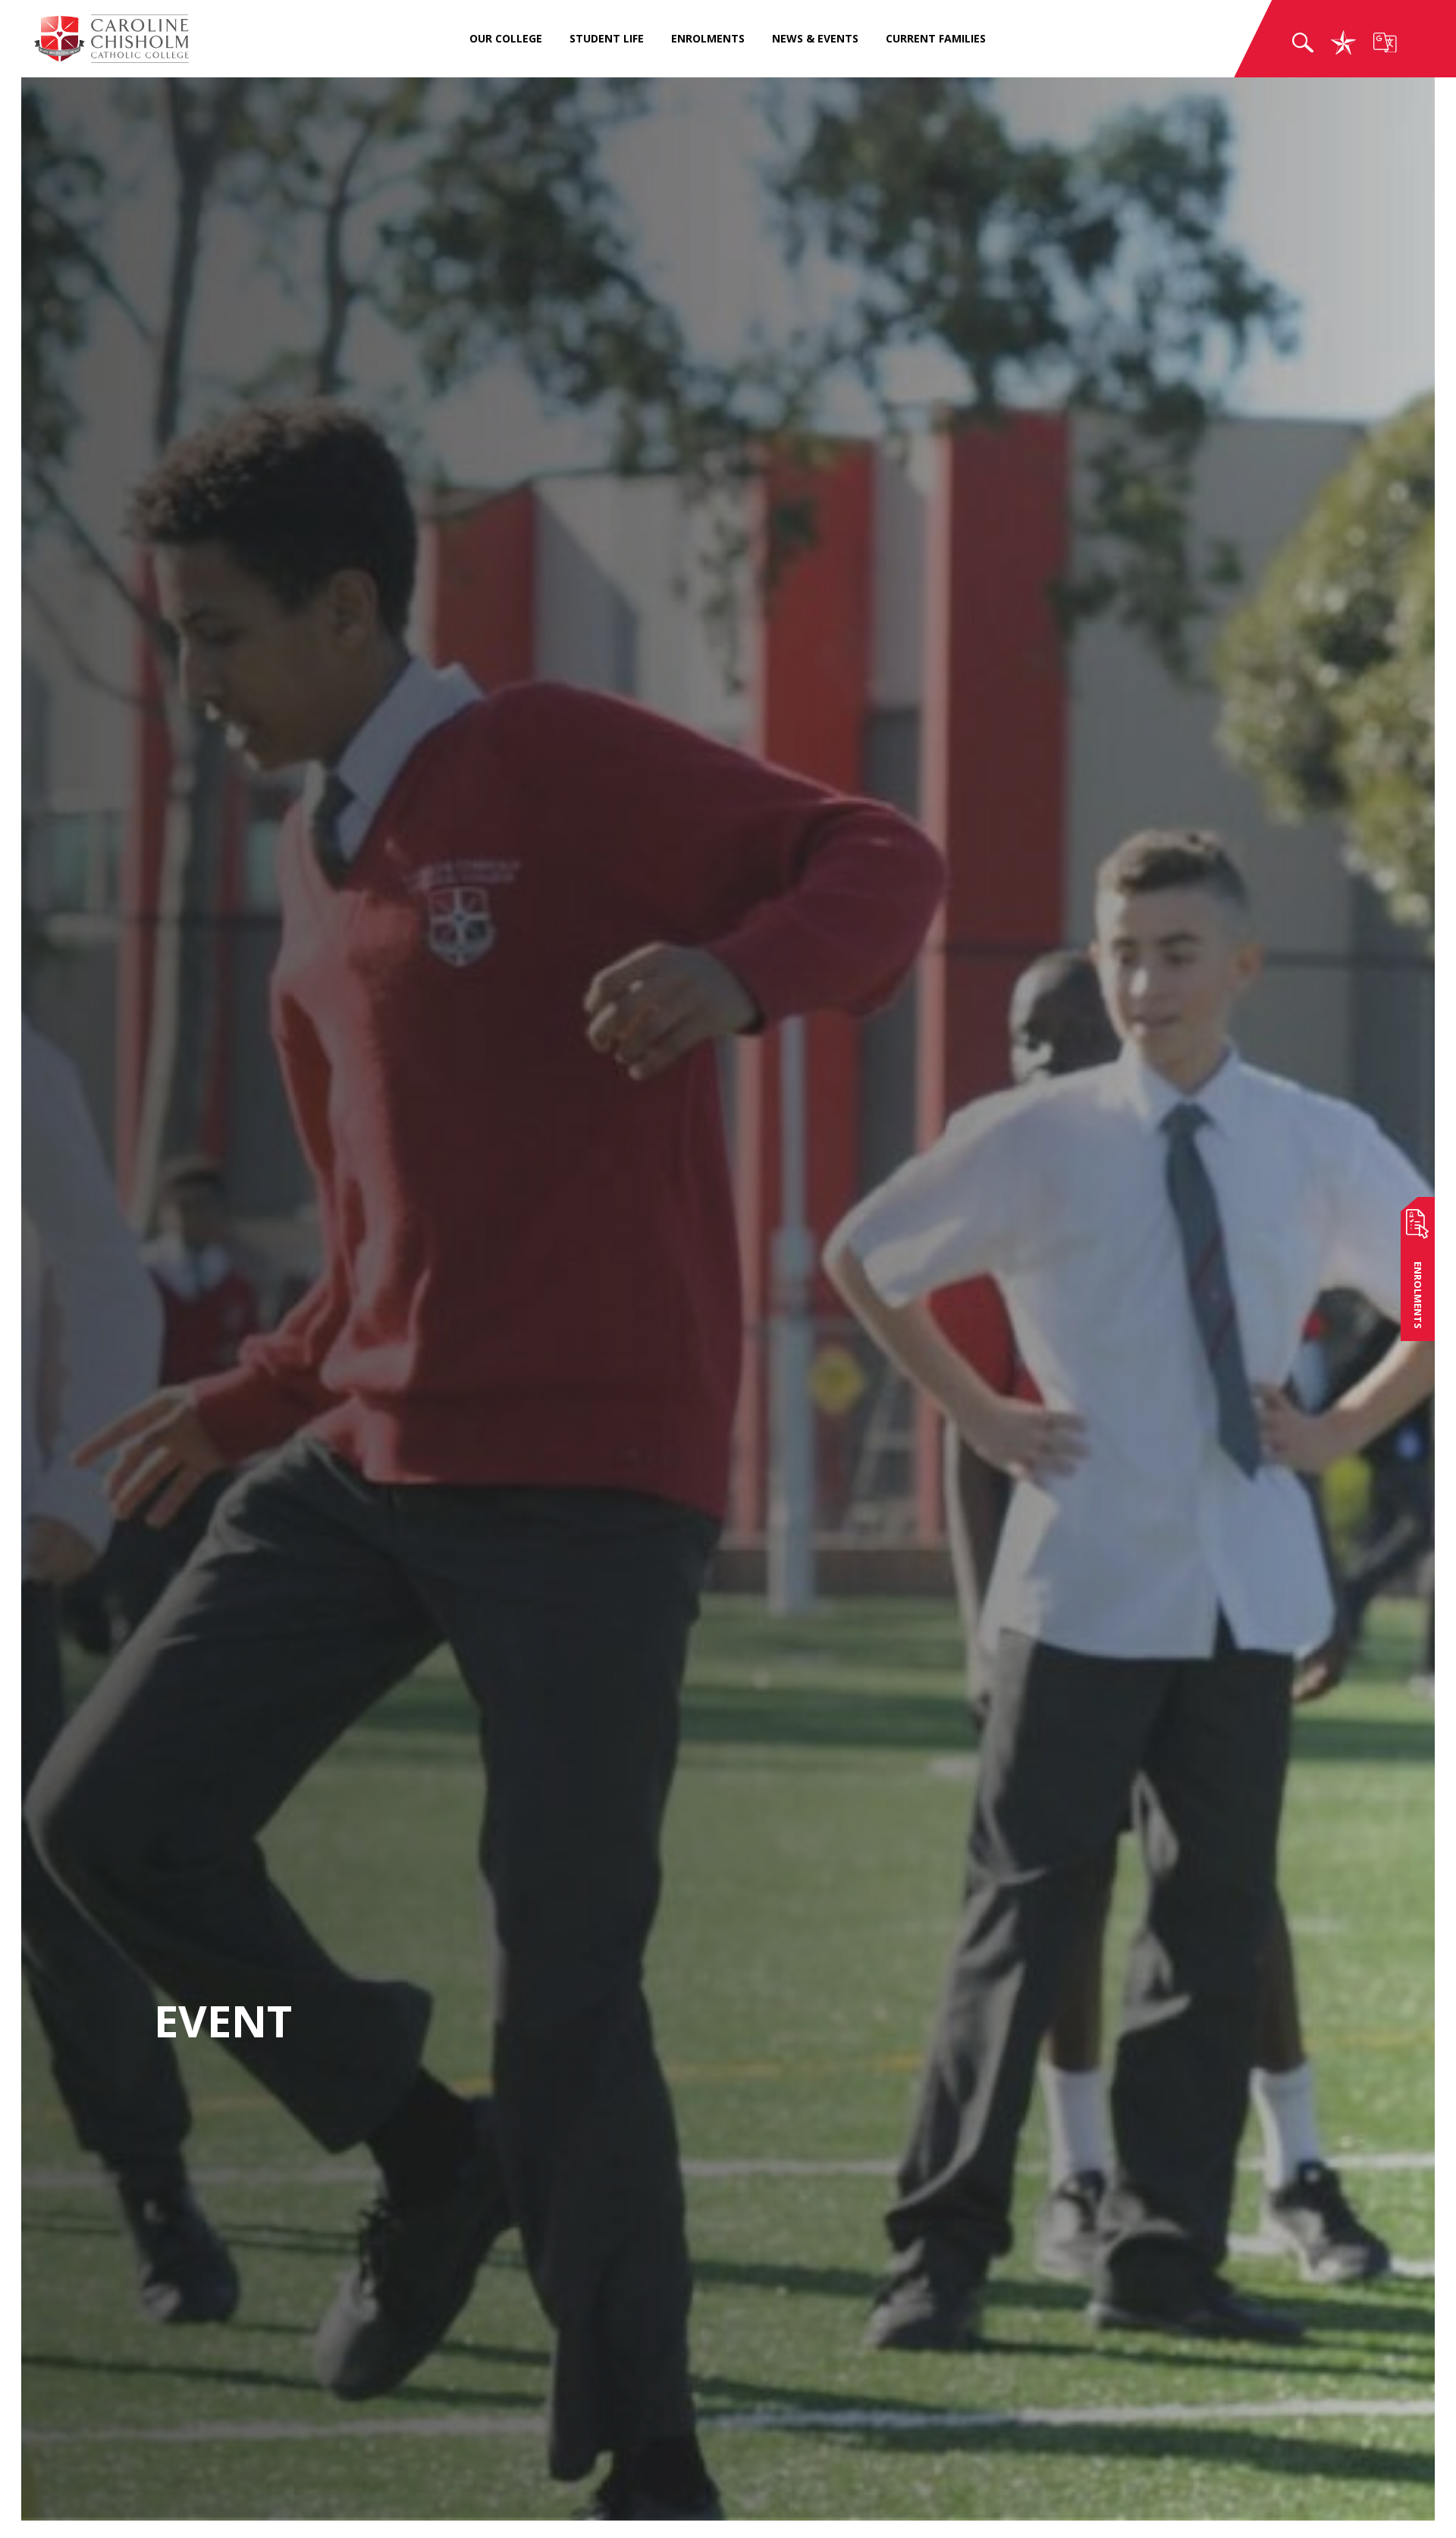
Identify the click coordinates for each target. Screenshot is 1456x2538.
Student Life (607, 39)
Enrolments (708, 39)
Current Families (936, 39)
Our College (506, 39)
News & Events (815, 39)
